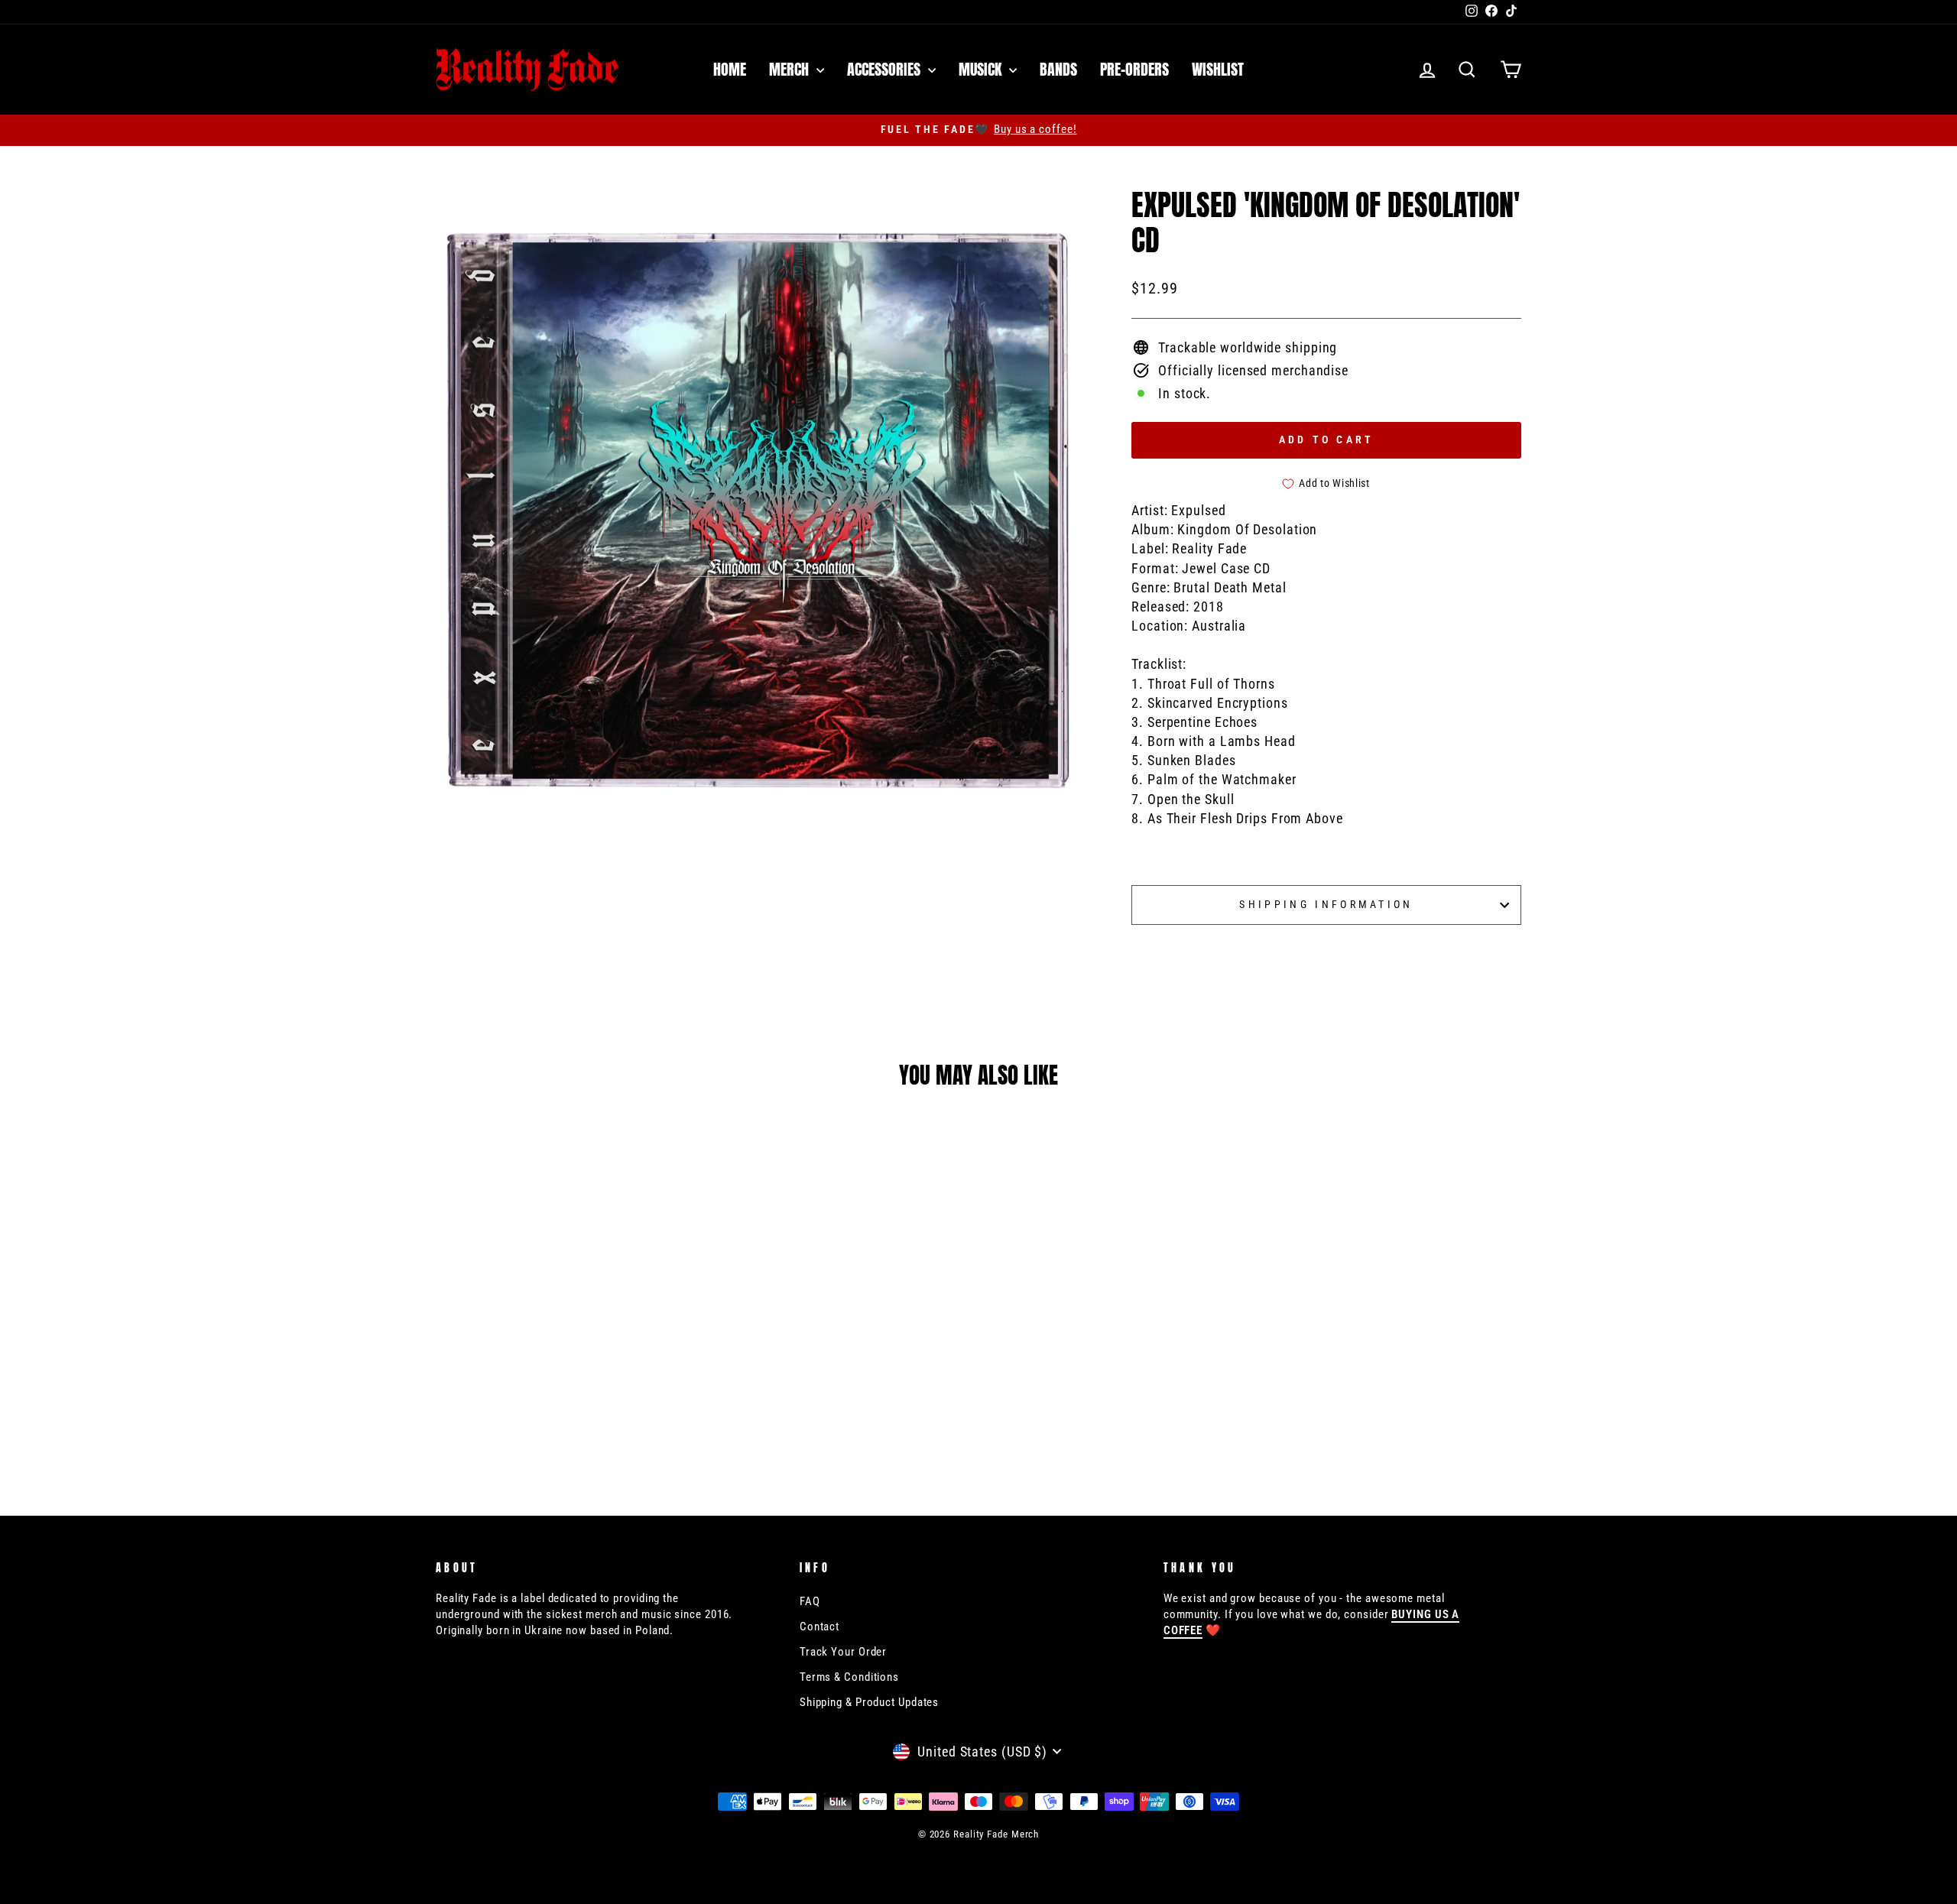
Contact (819, 1627)
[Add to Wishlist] (677, 1368)
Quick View (565, 1368)
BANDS (1058, 69)
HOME (730, 69)
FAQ (810, 1601)
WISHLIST (1218, 69)
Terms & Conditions (849, 1677)
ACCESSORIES (886, 69)
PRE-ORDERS (1134, 69)
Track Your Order (843, 1652)
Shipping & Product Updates (869, 1702)
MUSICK (982, 69)
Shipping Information (1326, 905)
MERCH (791, 69)
